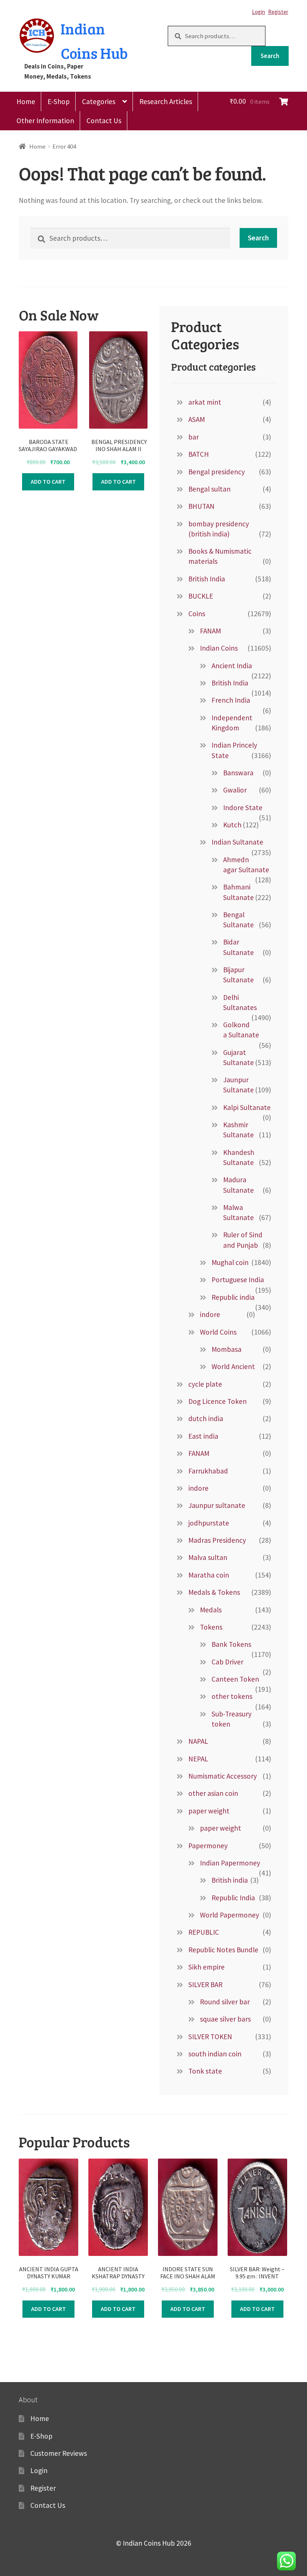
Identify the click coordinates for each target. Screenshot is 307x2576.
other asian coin (213, 1793)
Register (278, 12)
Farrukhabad (208, 1471)
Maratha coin (209, 1575)
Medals (211, 1610)
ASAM (197, 419)
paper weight (209, 1811)
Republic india (233, 1297)
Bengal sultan (209, 489)
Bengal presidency (217, 472)
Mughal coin (230, 1262)
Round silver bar (225, 2002)
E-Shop (59, 101)
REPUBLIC (204, 1932)
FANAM (210, 631)
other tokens (232, 1696)
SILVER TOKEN (210, 2037)
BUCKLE (201, 596)
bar (194, 437)
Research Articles (166, 101)
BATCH (199, 454)
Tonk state (205, 2071)
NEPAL (198, 1759)
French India (231, 700)
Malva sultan (208, 1557)
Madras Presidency (217, 1540)
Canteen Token (235, 1679)
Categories (99, 101)
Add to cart (48, 481)
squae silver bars (225, 2019)
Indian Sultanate (237, 842)
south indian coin (215, 2054)
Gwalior (235, 790)
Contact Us (104, 121)
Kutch (232, 825)
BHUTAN (201, 506)
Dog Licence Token (218, 1401)
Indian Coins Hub (94, 41)
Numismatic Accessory (223, 1776)
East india (203, 1436)
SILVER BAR (205, 1985)
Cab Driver (227, 1662)
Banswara (238, 773)
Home (26, 101)
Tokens (211, 1627)
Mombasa (227, 1349)
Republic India (233, 1898)
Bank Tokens (231, 1644)
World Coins (218, 1332)
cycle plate (205, 1384)
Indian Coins (219, 648)
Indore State (243, 808)
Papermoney (208, 1846)
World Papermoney (230, 1915)
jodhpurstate (209, 1523)
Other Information (45, 121)
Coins (197, 614)
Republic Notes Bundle (223, 1950)
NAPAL (198, 1741)
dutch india (206, 1418)
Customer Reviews (59, 2453)
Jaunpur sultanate (217, 1505)
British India (207, 579)
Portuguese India (238, 1280)
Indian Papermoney (230, 1863)
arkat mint (205, 402)
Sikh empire (206, 1967)
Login (259, 12)
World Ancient (233, 1366)
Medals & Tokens (214, 1592)
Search (270, 56)
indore (210, 1314)
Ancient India (232, 666)
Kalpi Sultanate (247, 1107)
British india (230, 1880)
